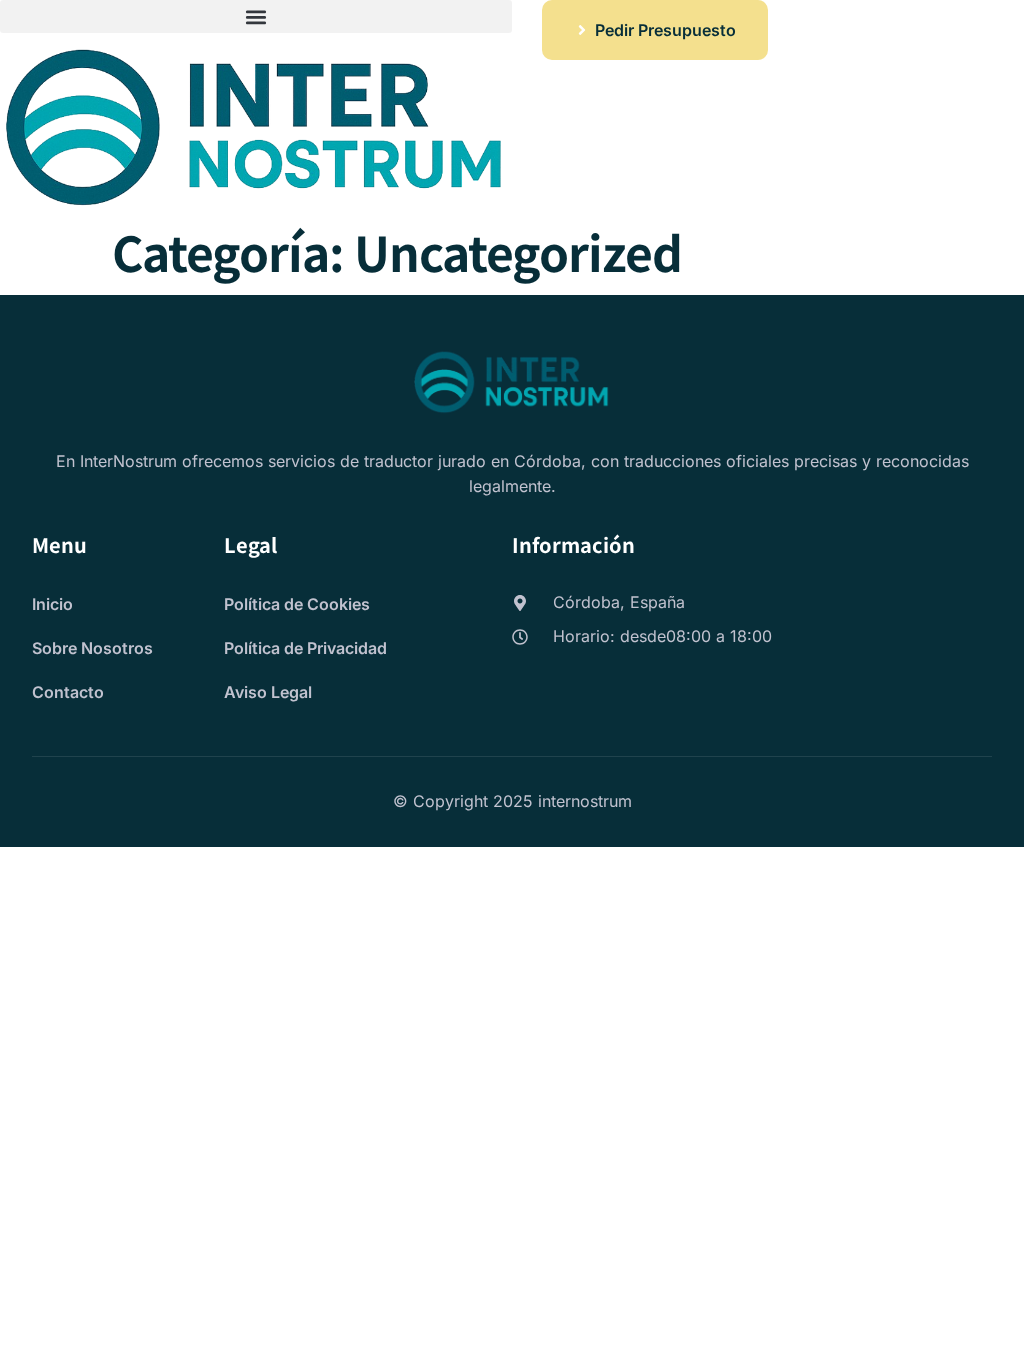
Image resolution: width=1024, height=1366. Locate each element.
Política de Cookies (297, 604)
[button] (256, 16)
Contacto (68, 692)
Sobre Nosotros (92, 648)
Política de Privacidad (305, 648)
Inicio (52, 604)
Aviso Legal (268, 692)
